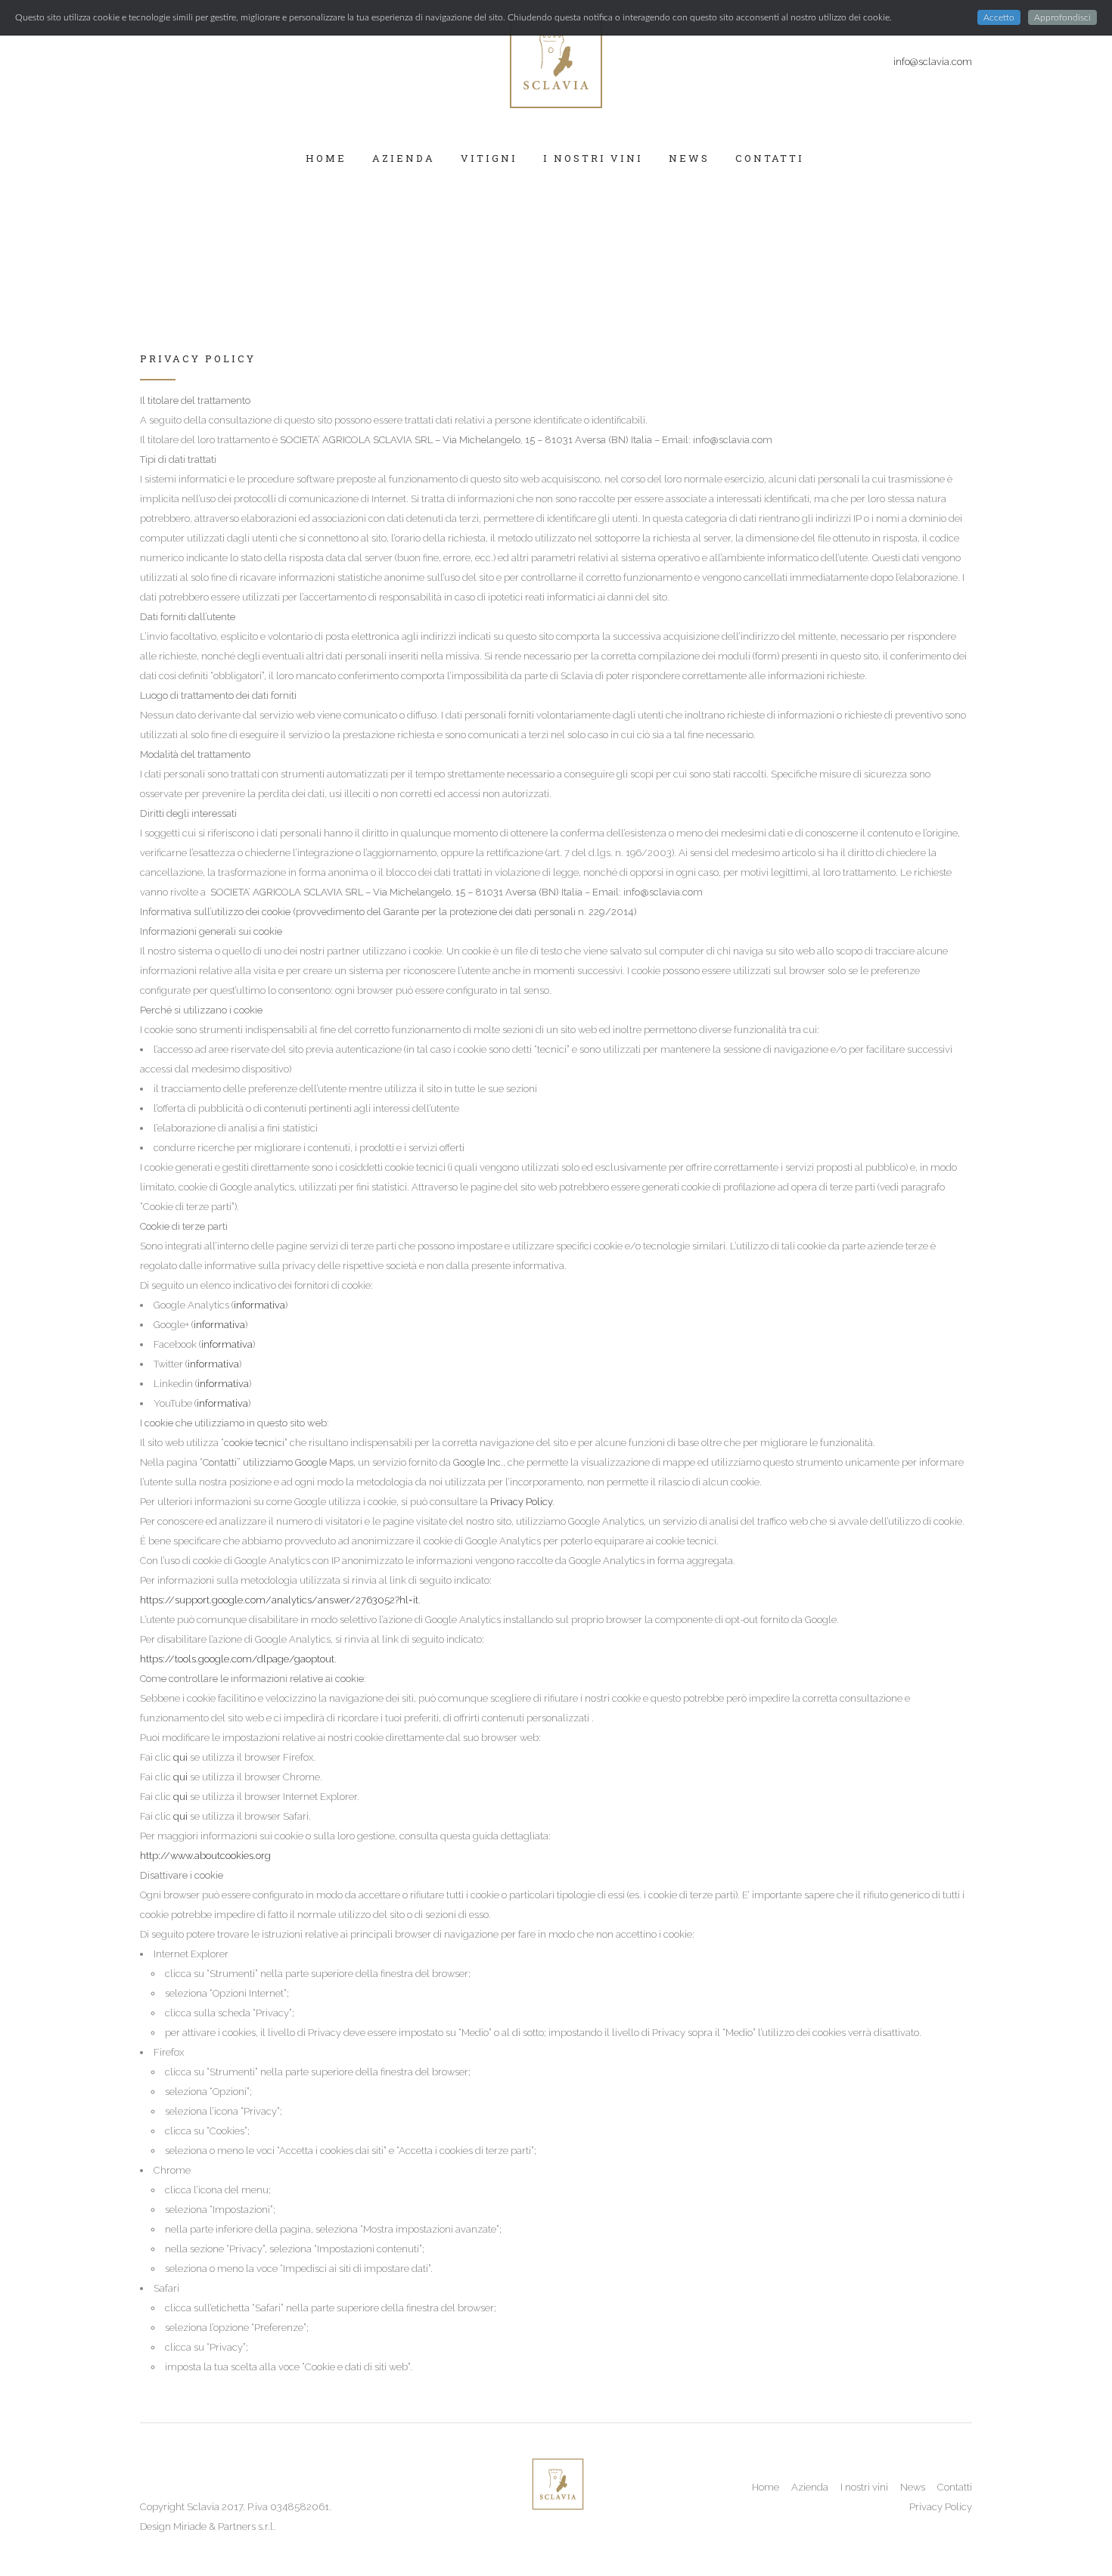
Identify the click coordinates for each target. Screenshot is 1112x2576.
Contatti (955, 2487)
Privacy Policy (520, 1502)
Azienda (810, 2487)
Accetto (999, 17)
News (913, 2487)
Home (766, 2487)
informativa (259, 1305)
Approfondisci (1062, 17)
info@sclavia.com (933, 62)
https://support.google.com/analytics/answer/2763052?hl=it (279, 1600)
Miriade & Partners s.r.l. (224, 2526)
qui (180, 1757)
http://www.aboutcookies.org (205, 1856)
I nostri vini (864, 2487)
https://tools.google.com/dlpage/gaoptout (237, 1659)
